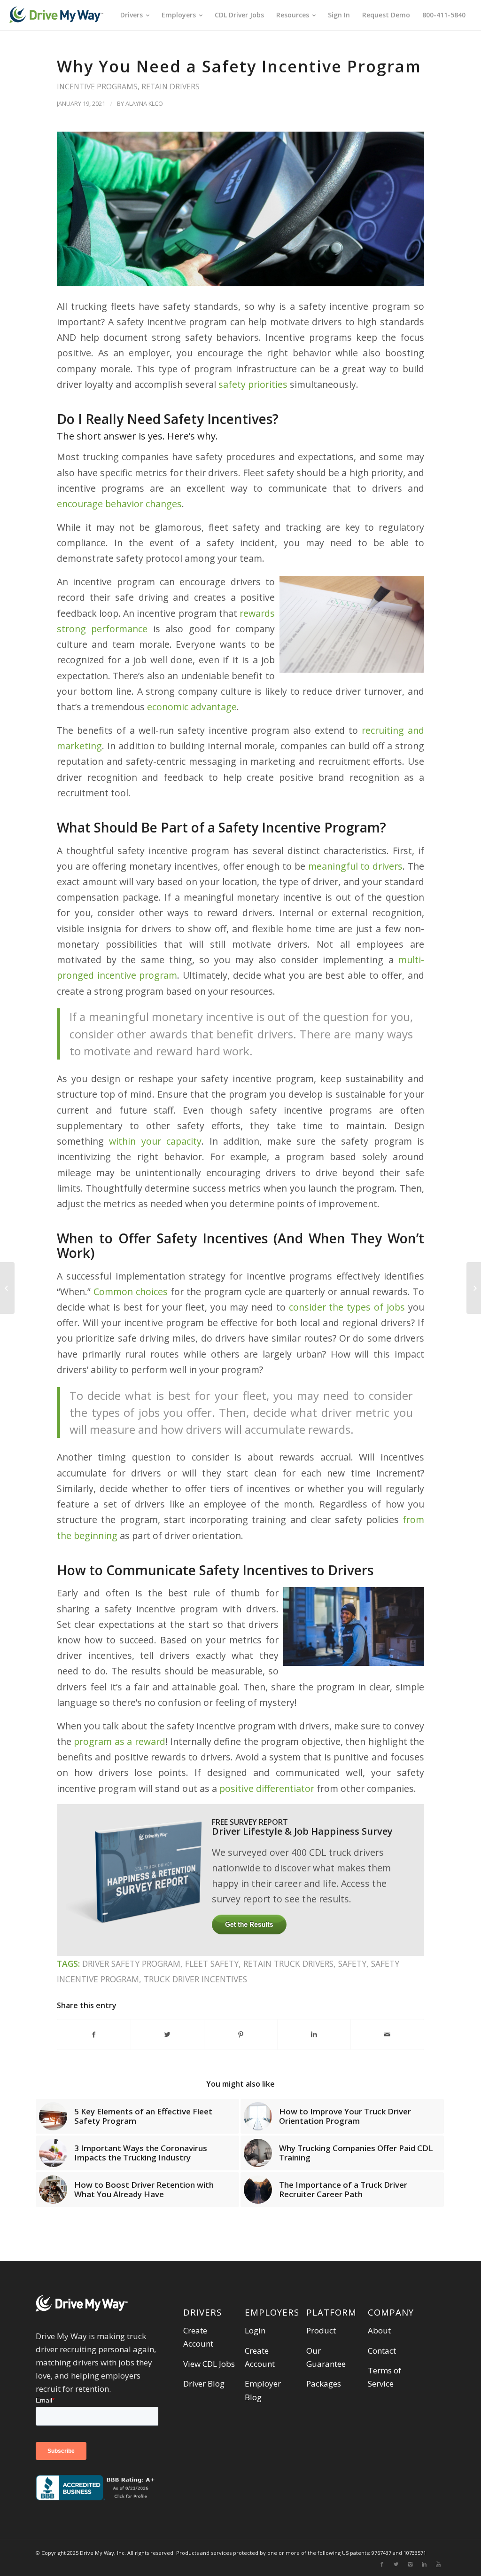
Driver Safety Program (131, 1963)
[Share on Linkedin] (314, 2034)
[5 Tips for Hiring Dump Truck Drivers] (474, 1288)
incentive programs (97, 86)
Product (321, 2330)
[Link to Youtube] (438, 2564)
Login (255, 2330)
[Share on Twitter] (167, 2034)
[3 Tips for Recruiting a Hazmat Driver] (7, 1288)
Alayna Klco (144, 103)
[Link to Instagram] (410, 2564)
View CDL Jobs (209, 2364)
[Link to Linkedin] (424, 2564)
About (379, 2330)
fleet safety (212, 1963)
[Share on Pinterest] (241, 2034)
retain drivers (171, 86)
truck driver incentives (195, 1979)
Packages (324, 2384)
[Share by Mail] (387, 2034)
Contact (382, 2351)
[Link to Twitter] (396, 2564)
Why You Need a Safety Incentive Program (239, 66)
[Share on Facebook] (94, 2034)
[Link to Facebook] (382, 2564)
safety (352, 1963)
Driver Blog (204, 2384)
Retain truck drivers (288, 1963)
